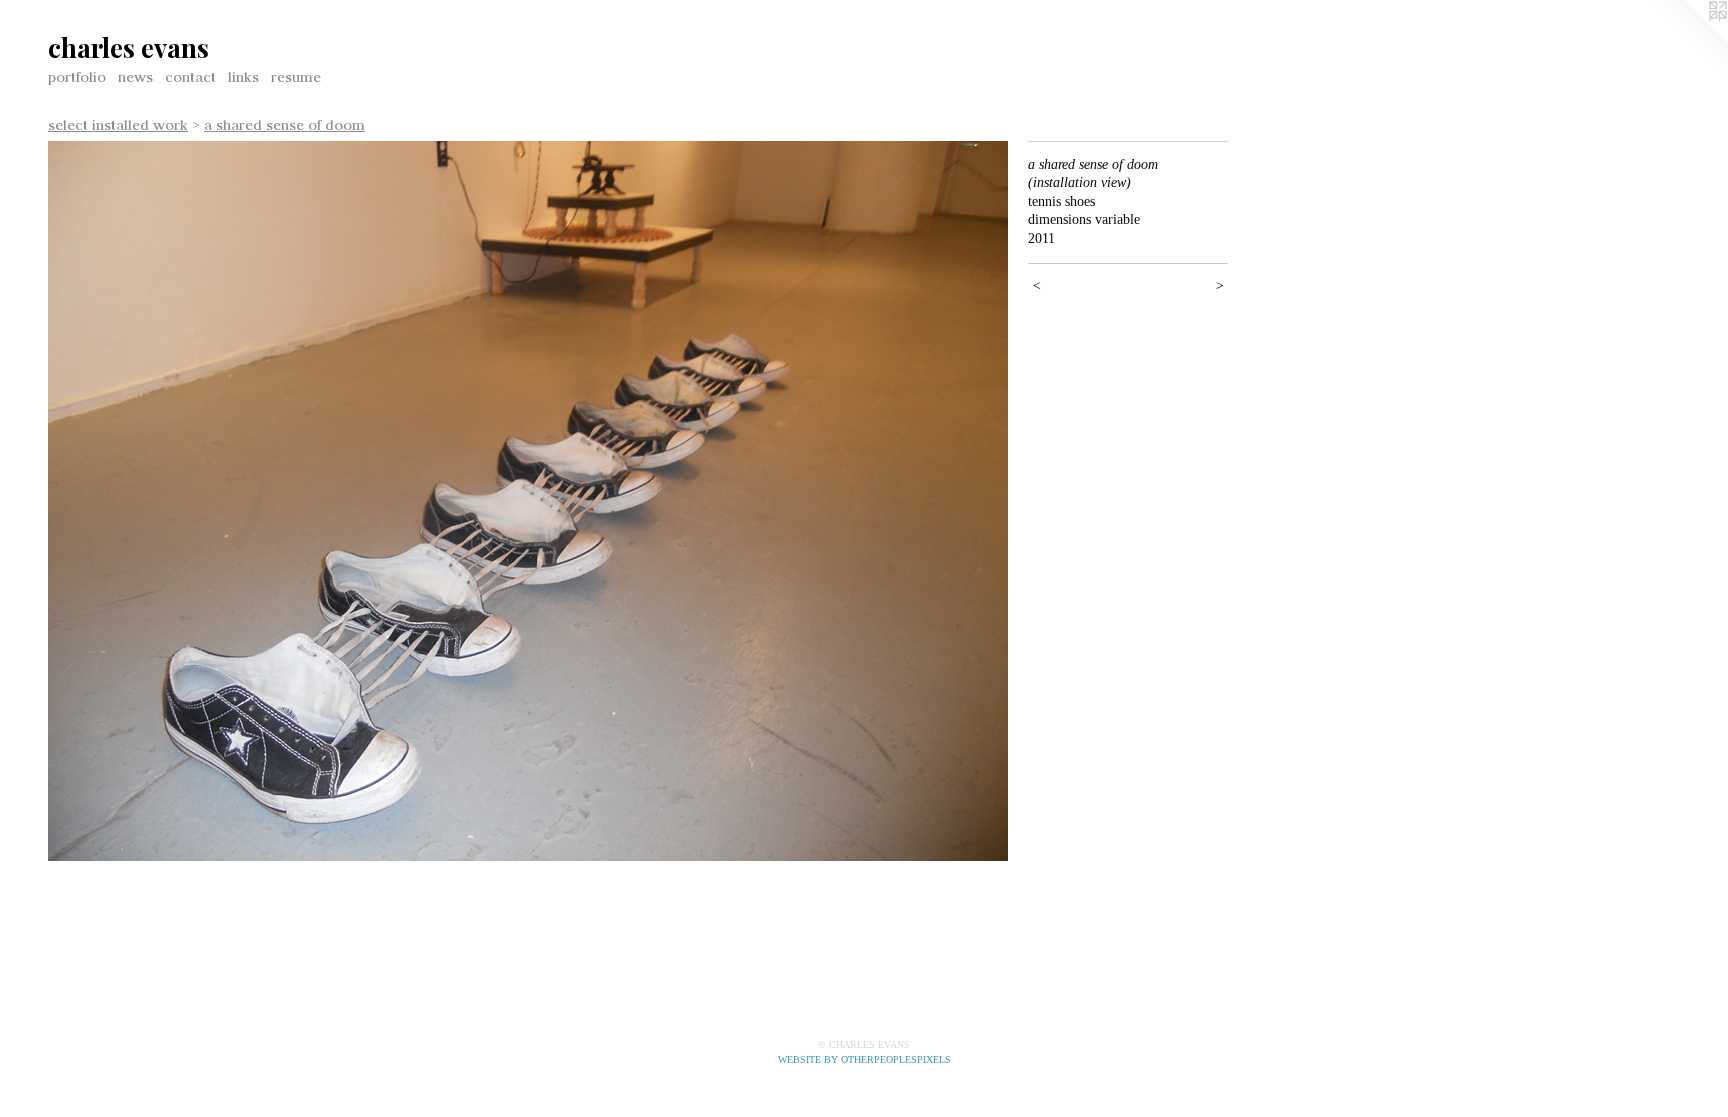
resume (296, 77)
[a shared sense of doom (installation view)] (528, 501)
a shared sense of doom (284, 125)
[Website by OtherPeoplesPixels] (1688, 40)
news (135, 77)
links (243, 77)
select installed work (118, 125)
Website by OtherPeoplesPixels (864, 1059)
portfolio (77, 77)
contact (190, 77)
